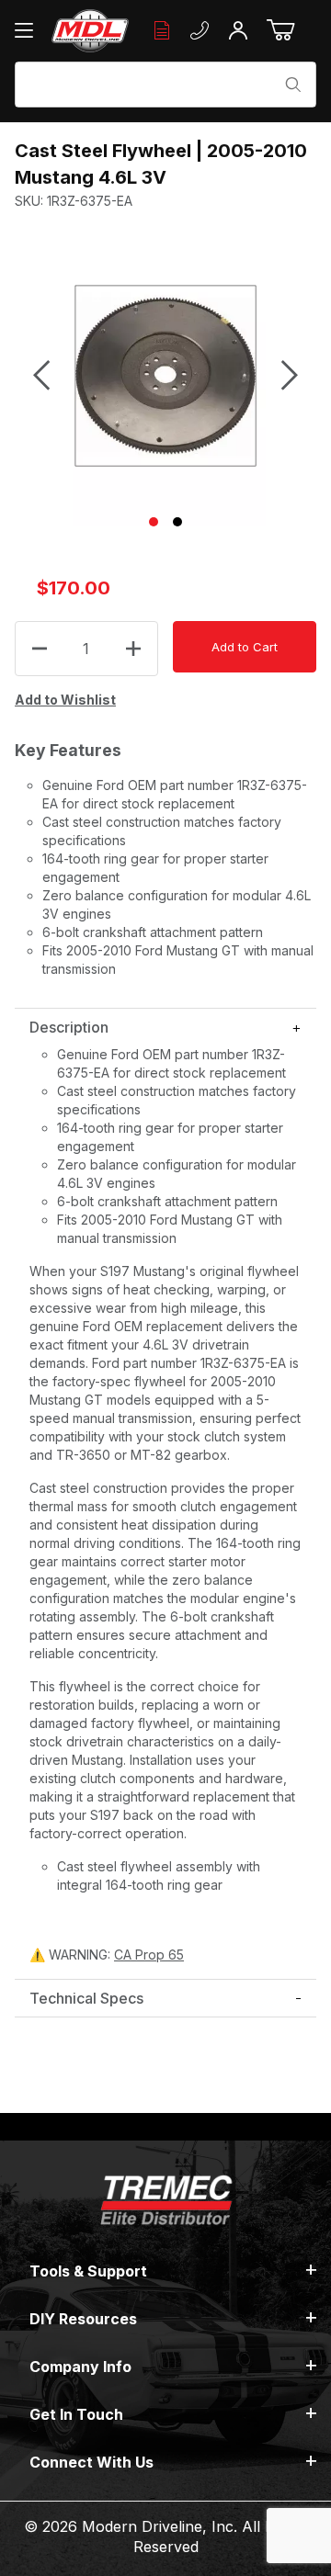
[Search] (293, 85)
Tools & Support (88, 2271)
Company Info (80, 2367)
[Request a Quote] (162, 31)
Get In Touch (76, 2414)
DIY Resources (83, 2319)
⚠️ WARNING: (107, 1955)
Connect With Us (91, 2462)
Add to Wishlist (65, 700)
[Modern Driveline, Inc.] (90, 31)
